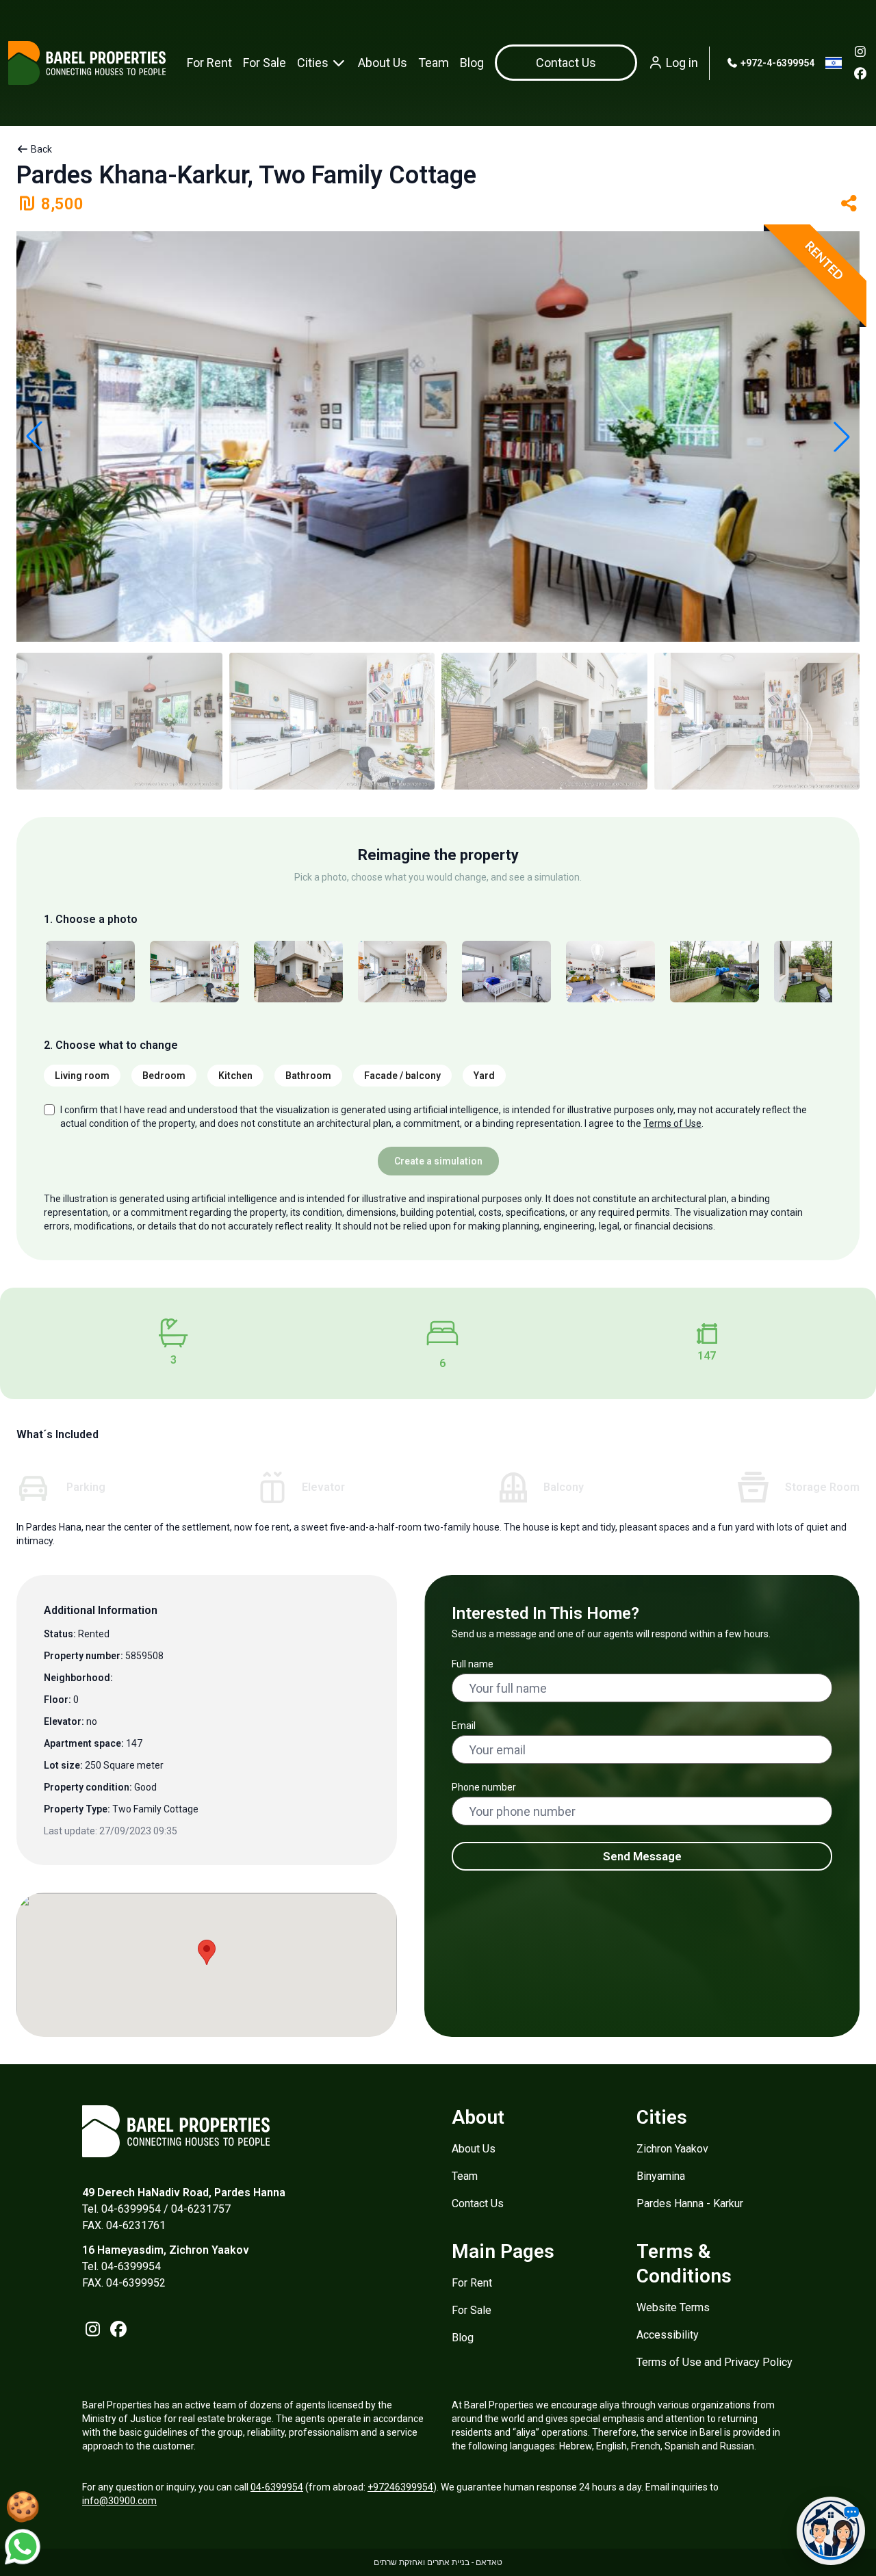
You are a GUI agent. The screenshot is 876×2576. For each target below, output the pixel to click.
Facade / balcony (402, 1076)
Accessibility (668, 2335)
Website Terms (673, 2307)
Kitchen (235, 1076)
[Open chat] (831, 2531)
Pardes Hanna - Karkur (690, 2203)
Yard (484, 1076)
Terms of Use (672, 1123)
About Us (383, 63)
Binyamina (661, 2176)
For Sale (265, 63)
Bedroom (164, 1076)
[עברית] (834, 63)
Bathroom (308, 1076)
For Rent (209, 63)
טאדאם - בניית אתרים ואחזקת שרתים (438, 2562)
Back (40, 149)
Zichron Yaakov (672, 2149)
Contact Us (478, 2203)
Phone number (484, 1787)
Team (434, 63)
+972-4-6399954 (776, 63)
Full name (473, 1664)
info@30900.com (119, 2501)
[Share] (849, 204)
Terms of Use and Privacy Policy (714, 2362)
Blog (472, 63)
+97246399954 (400, 2487)
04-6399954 (277, 2487)
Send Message (642, 1856)
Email (464, 1726)
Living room (82, 1076)
